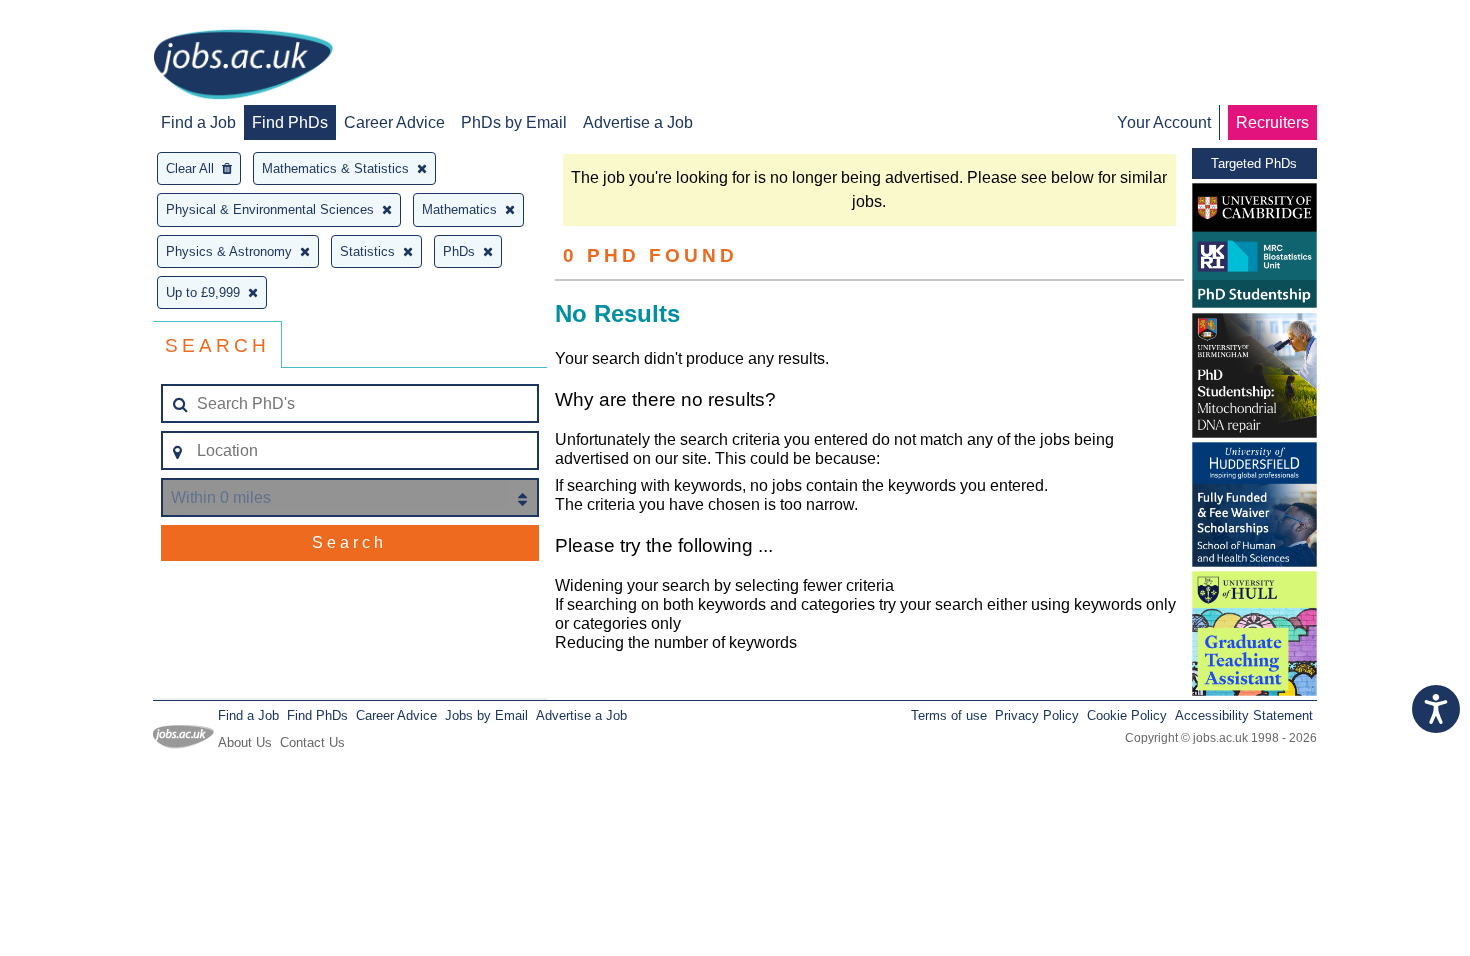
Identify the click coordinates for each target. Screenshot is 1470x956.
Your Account (1164, 122)
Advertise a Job (638, 122)
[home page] (243, 66)
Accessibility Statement (1244, 715)
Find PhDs (290, 122)
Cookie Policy (1127, 715)
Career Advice (394, 122)
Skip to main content (80, 17)
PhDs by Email (514, 122)
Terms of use (949, 715)
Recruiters (1272, 122)
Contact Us (312, 742)
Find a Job (198, 122)
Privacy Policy (1037, 715)
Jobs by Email (486, 715)
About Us (245, 742)
